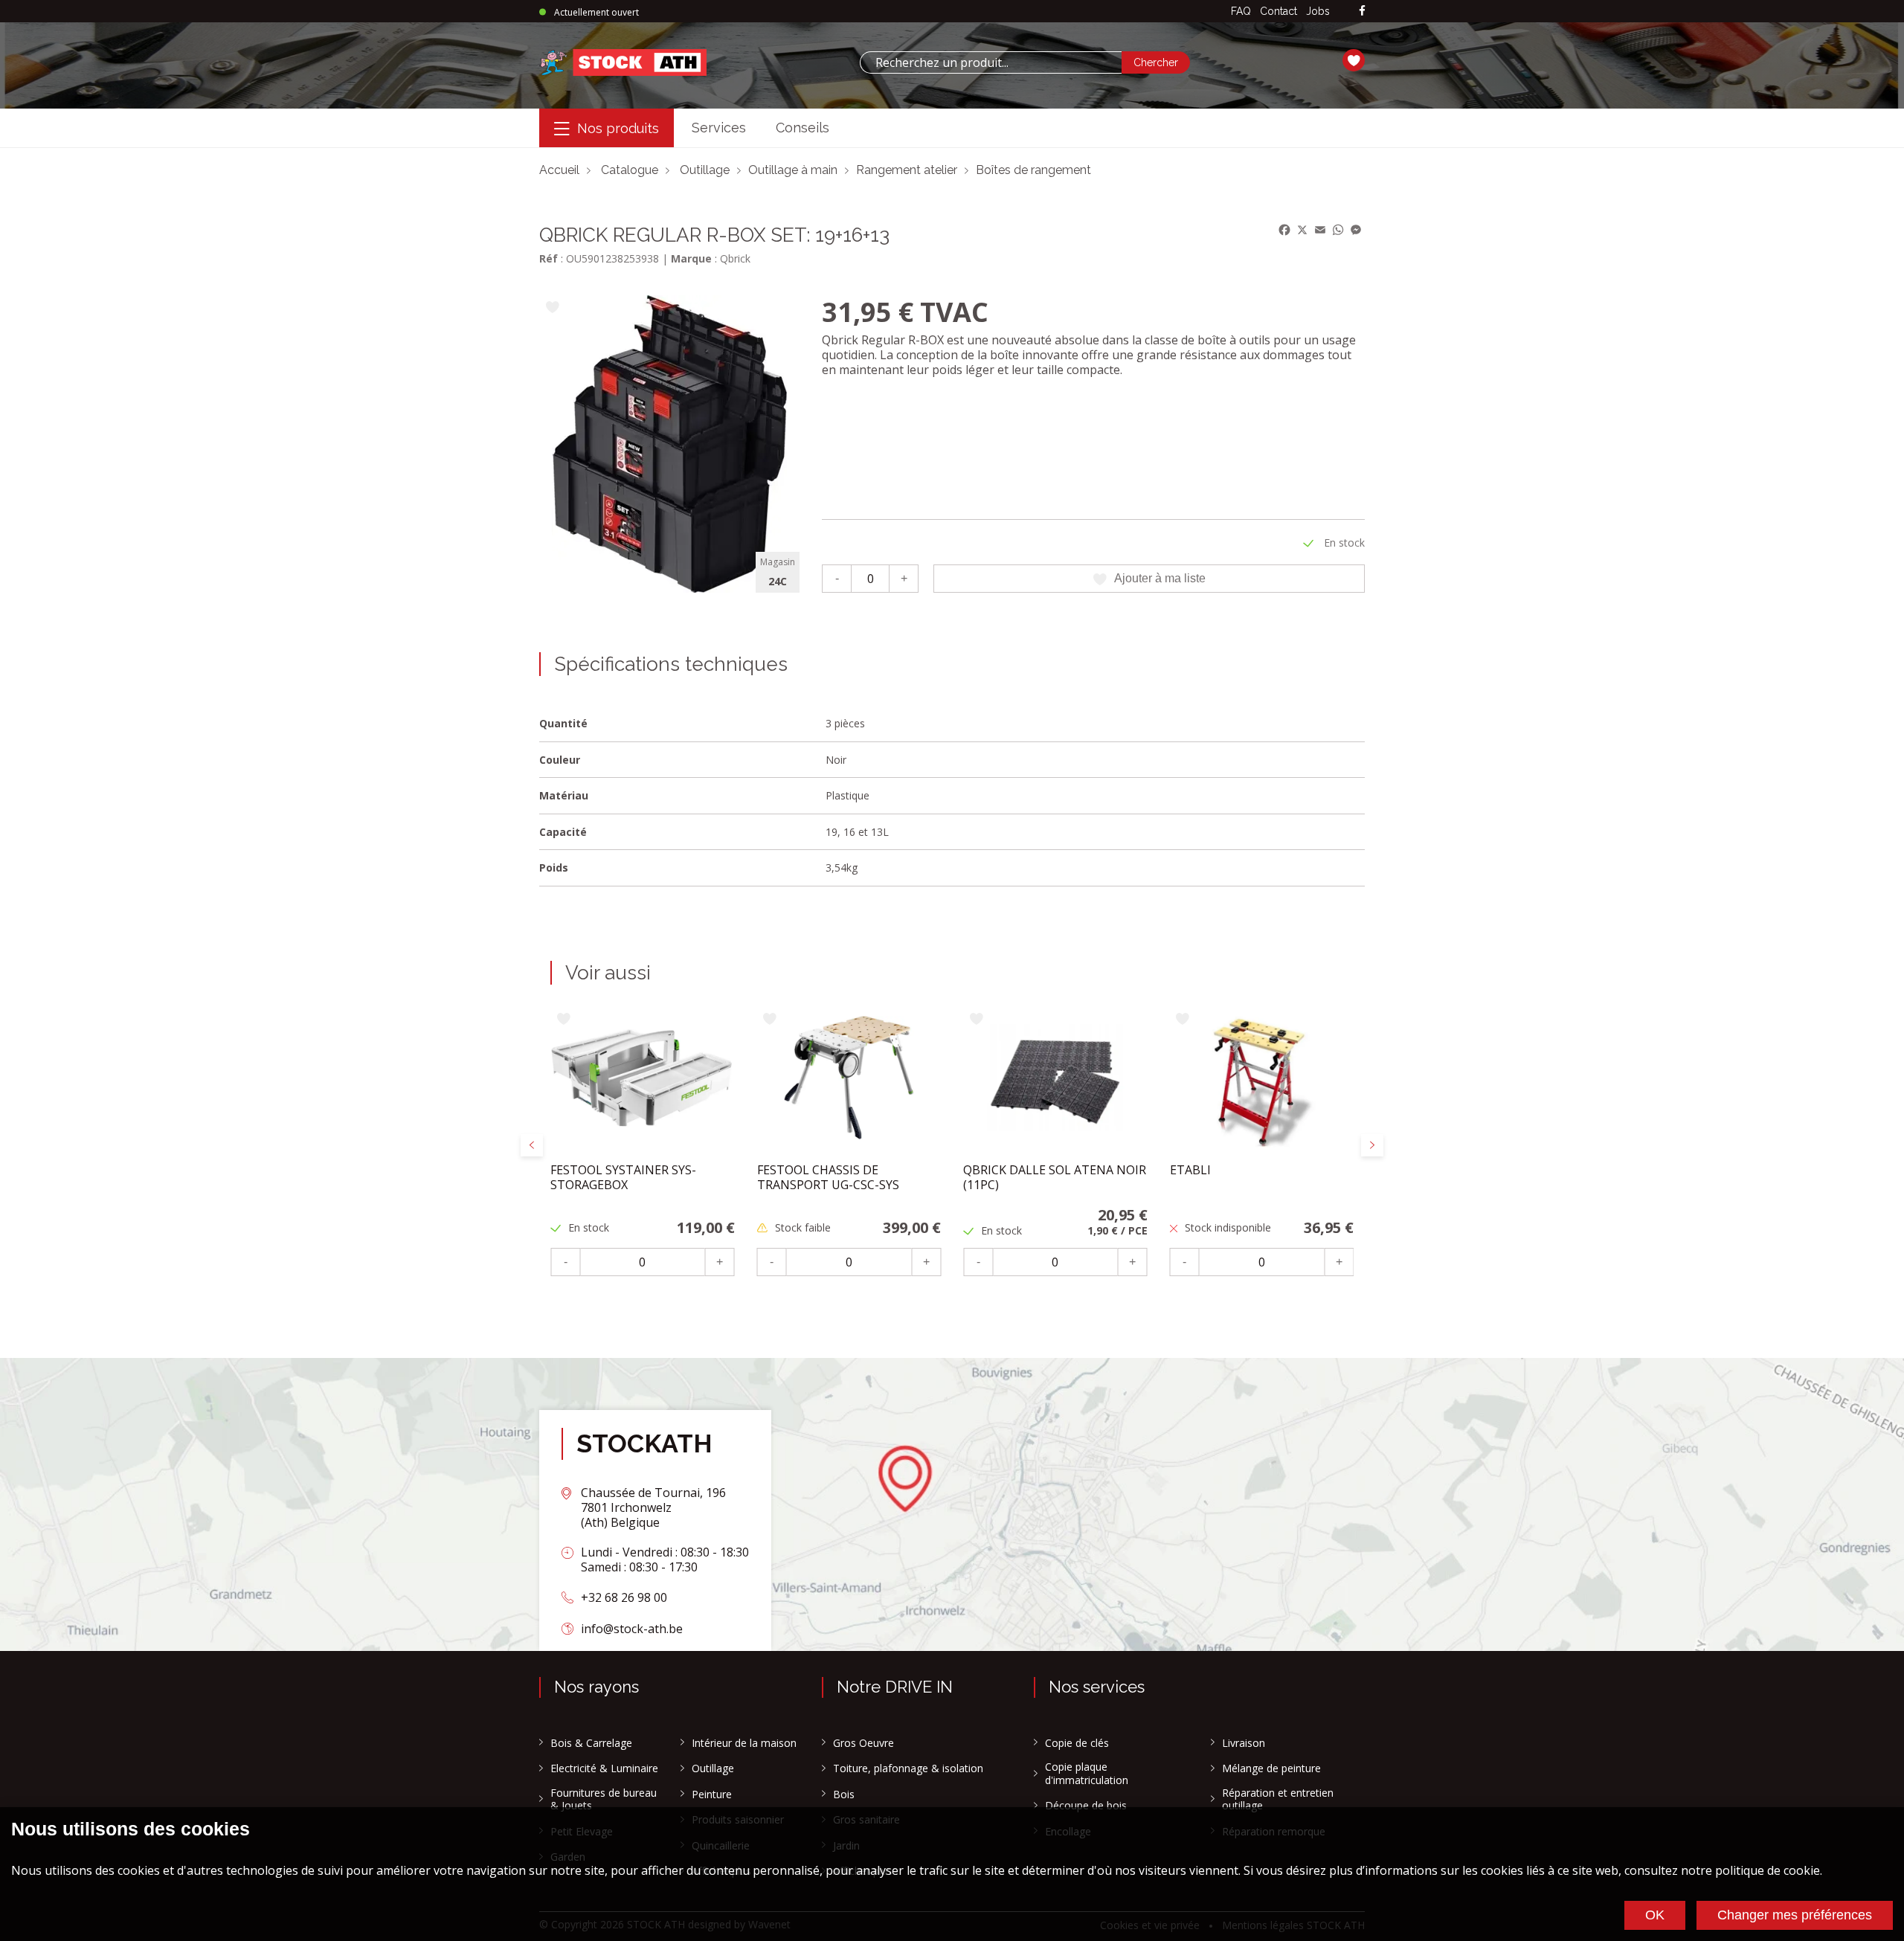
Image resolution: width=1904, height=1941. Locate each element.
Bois (844, 1794)
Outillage (705, 170)
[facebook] (1362, 12)
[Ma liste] (1354, 62)
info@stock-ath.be (632, 1629)
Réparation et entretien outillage (1278, 1799)
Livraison (1244, 1743)
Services (719, 128)
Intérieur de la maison (744, 1743)
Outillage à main (793, 170)
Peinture (712, 1794)
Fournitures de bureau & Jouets (604, 1799)
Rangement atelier (907, 170)
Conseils (803, 128)
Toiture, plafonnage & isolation (908, 1768)
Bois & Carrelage (591, 1743)
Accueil (559, 170)
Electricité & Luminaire (604, 1768)
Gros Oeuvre (863, 1743)
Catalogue (630, 170)
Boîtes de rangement (1033, 170)
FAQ (1241, 11)
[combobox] (991, 62)
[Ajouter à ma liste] (552, 308)
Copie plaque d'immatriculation (1087, 1773)
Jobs (1318, 11)
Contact (1279, 11)
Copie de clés (1077, 1743)
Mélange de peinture (1271, 1768)
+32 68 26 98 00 (624, 1597)
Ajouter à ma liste (1160, 578)
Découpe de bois (1086, 1806)
